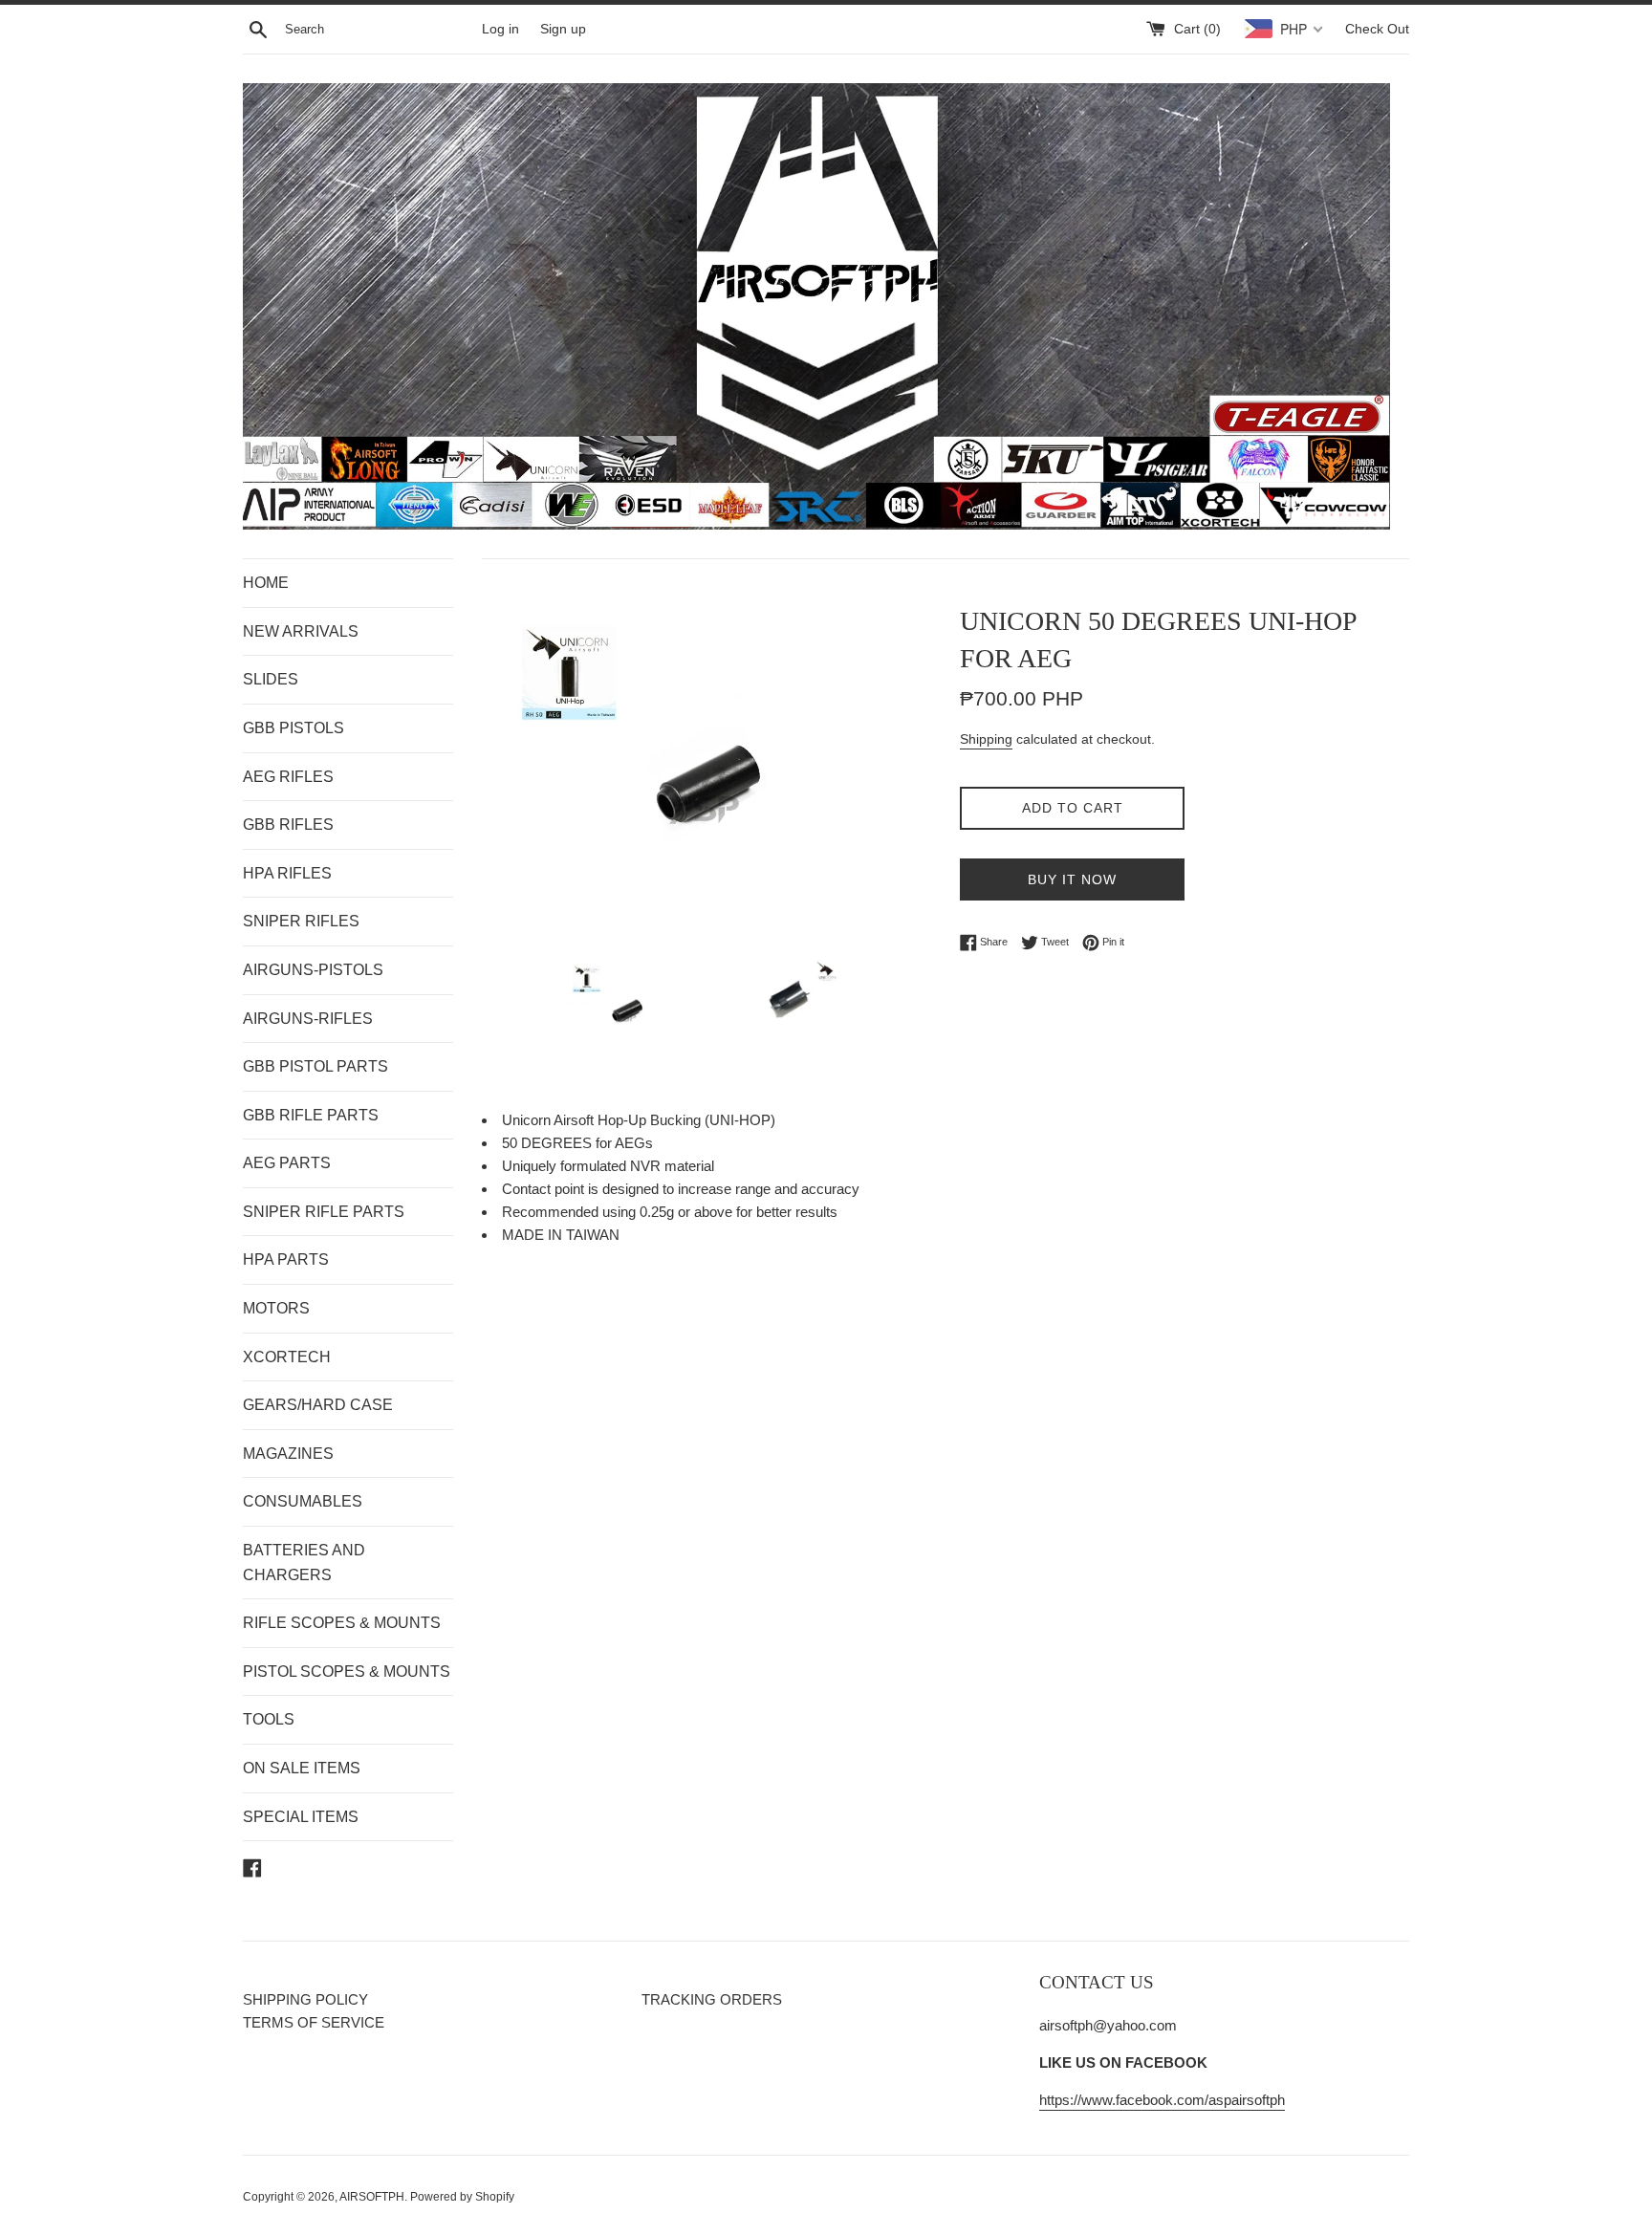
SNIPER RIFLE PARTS (324, 1212)
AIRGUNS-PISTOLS (313, 970)
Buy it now (1072, 879)
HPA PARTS (286, 1259)
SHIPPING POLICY (305, 1999)
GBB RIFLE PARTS (311, 1115)
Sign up (563, 29)
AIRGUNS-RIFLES (308, 1019)
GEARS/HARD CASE (318, 1405)
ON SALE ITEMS (302, 1768)
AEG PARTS (287, 1163)
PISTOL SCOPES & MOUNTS (347, 1672)
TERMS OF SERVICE (314, 2022)
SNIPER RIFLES (301, 921)
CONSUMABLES (303, 1501)
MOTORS (276, 1308)
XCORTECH (287, 1357)
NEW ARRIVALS (301, 631)
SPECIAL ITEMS (301, 1817)
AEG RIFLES (288, 777)
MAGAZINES (288, 1454)
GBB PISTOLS (293, 728)
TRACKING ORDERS (712, 1999)
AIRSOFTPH (372, 2197)
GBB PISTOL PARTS (315, 1066)
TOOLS (269, 1719)
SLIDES (271, 679)
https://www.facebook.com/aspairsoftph (1162, 2100)
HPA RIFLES (287, 873)
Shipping (986, 739)
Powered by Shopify (462, 2197)
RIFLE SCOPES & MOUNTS (342, 1623)
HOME (266, 583)
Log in (500, 29)
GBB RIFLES (288, 825)
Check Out (1377, 29)
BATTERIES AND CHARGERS (304, 1563)
